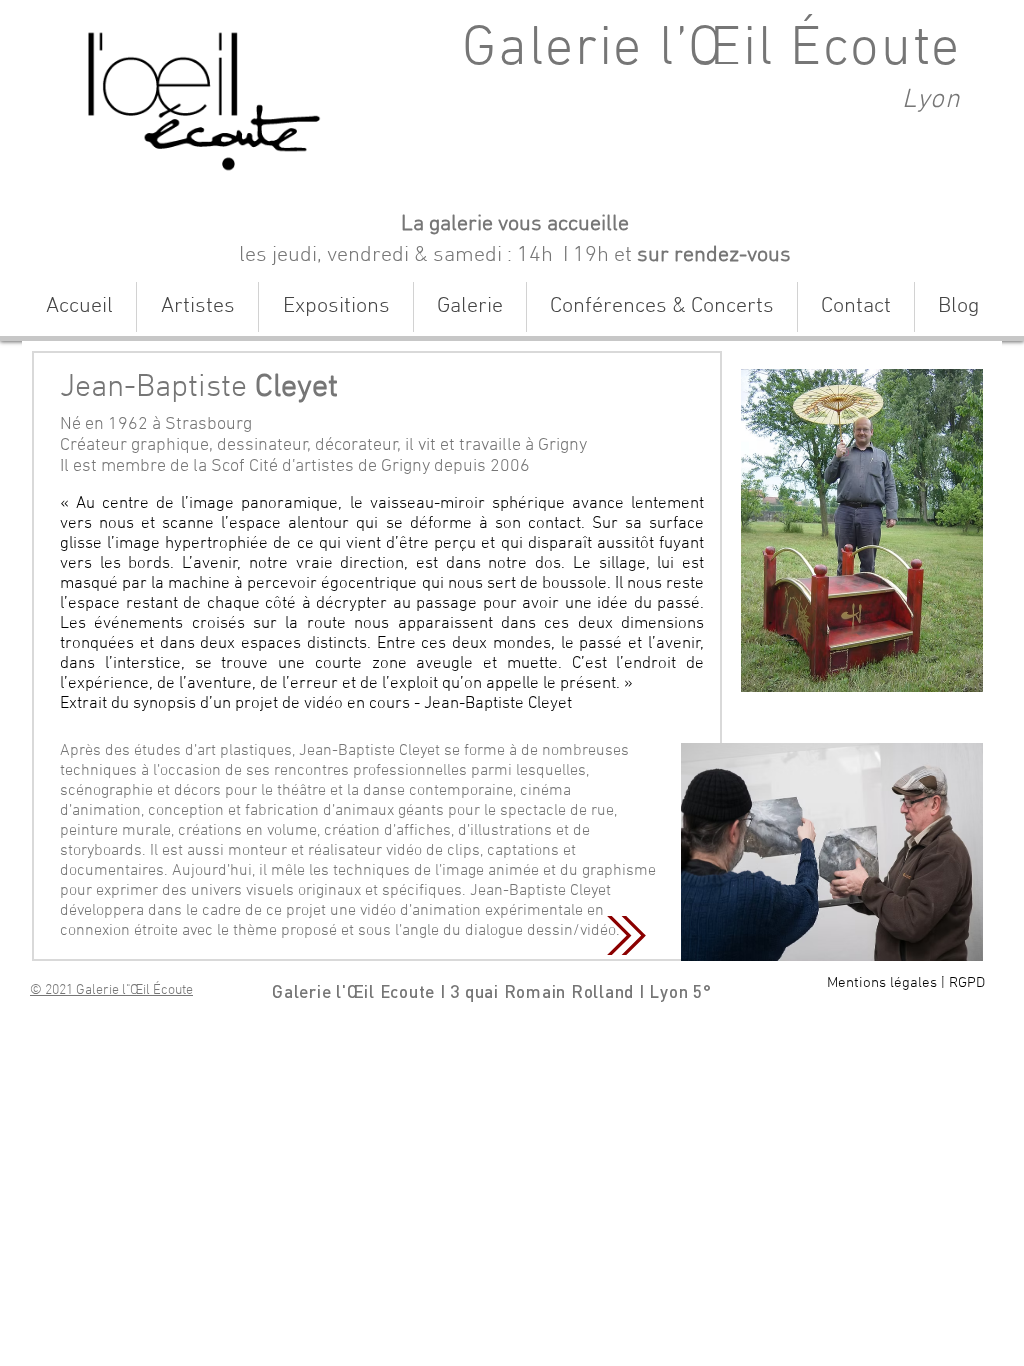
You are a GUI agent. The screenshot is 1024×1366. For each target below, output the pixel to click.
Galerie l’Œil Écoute (711, 50)
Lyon (931, 100)
